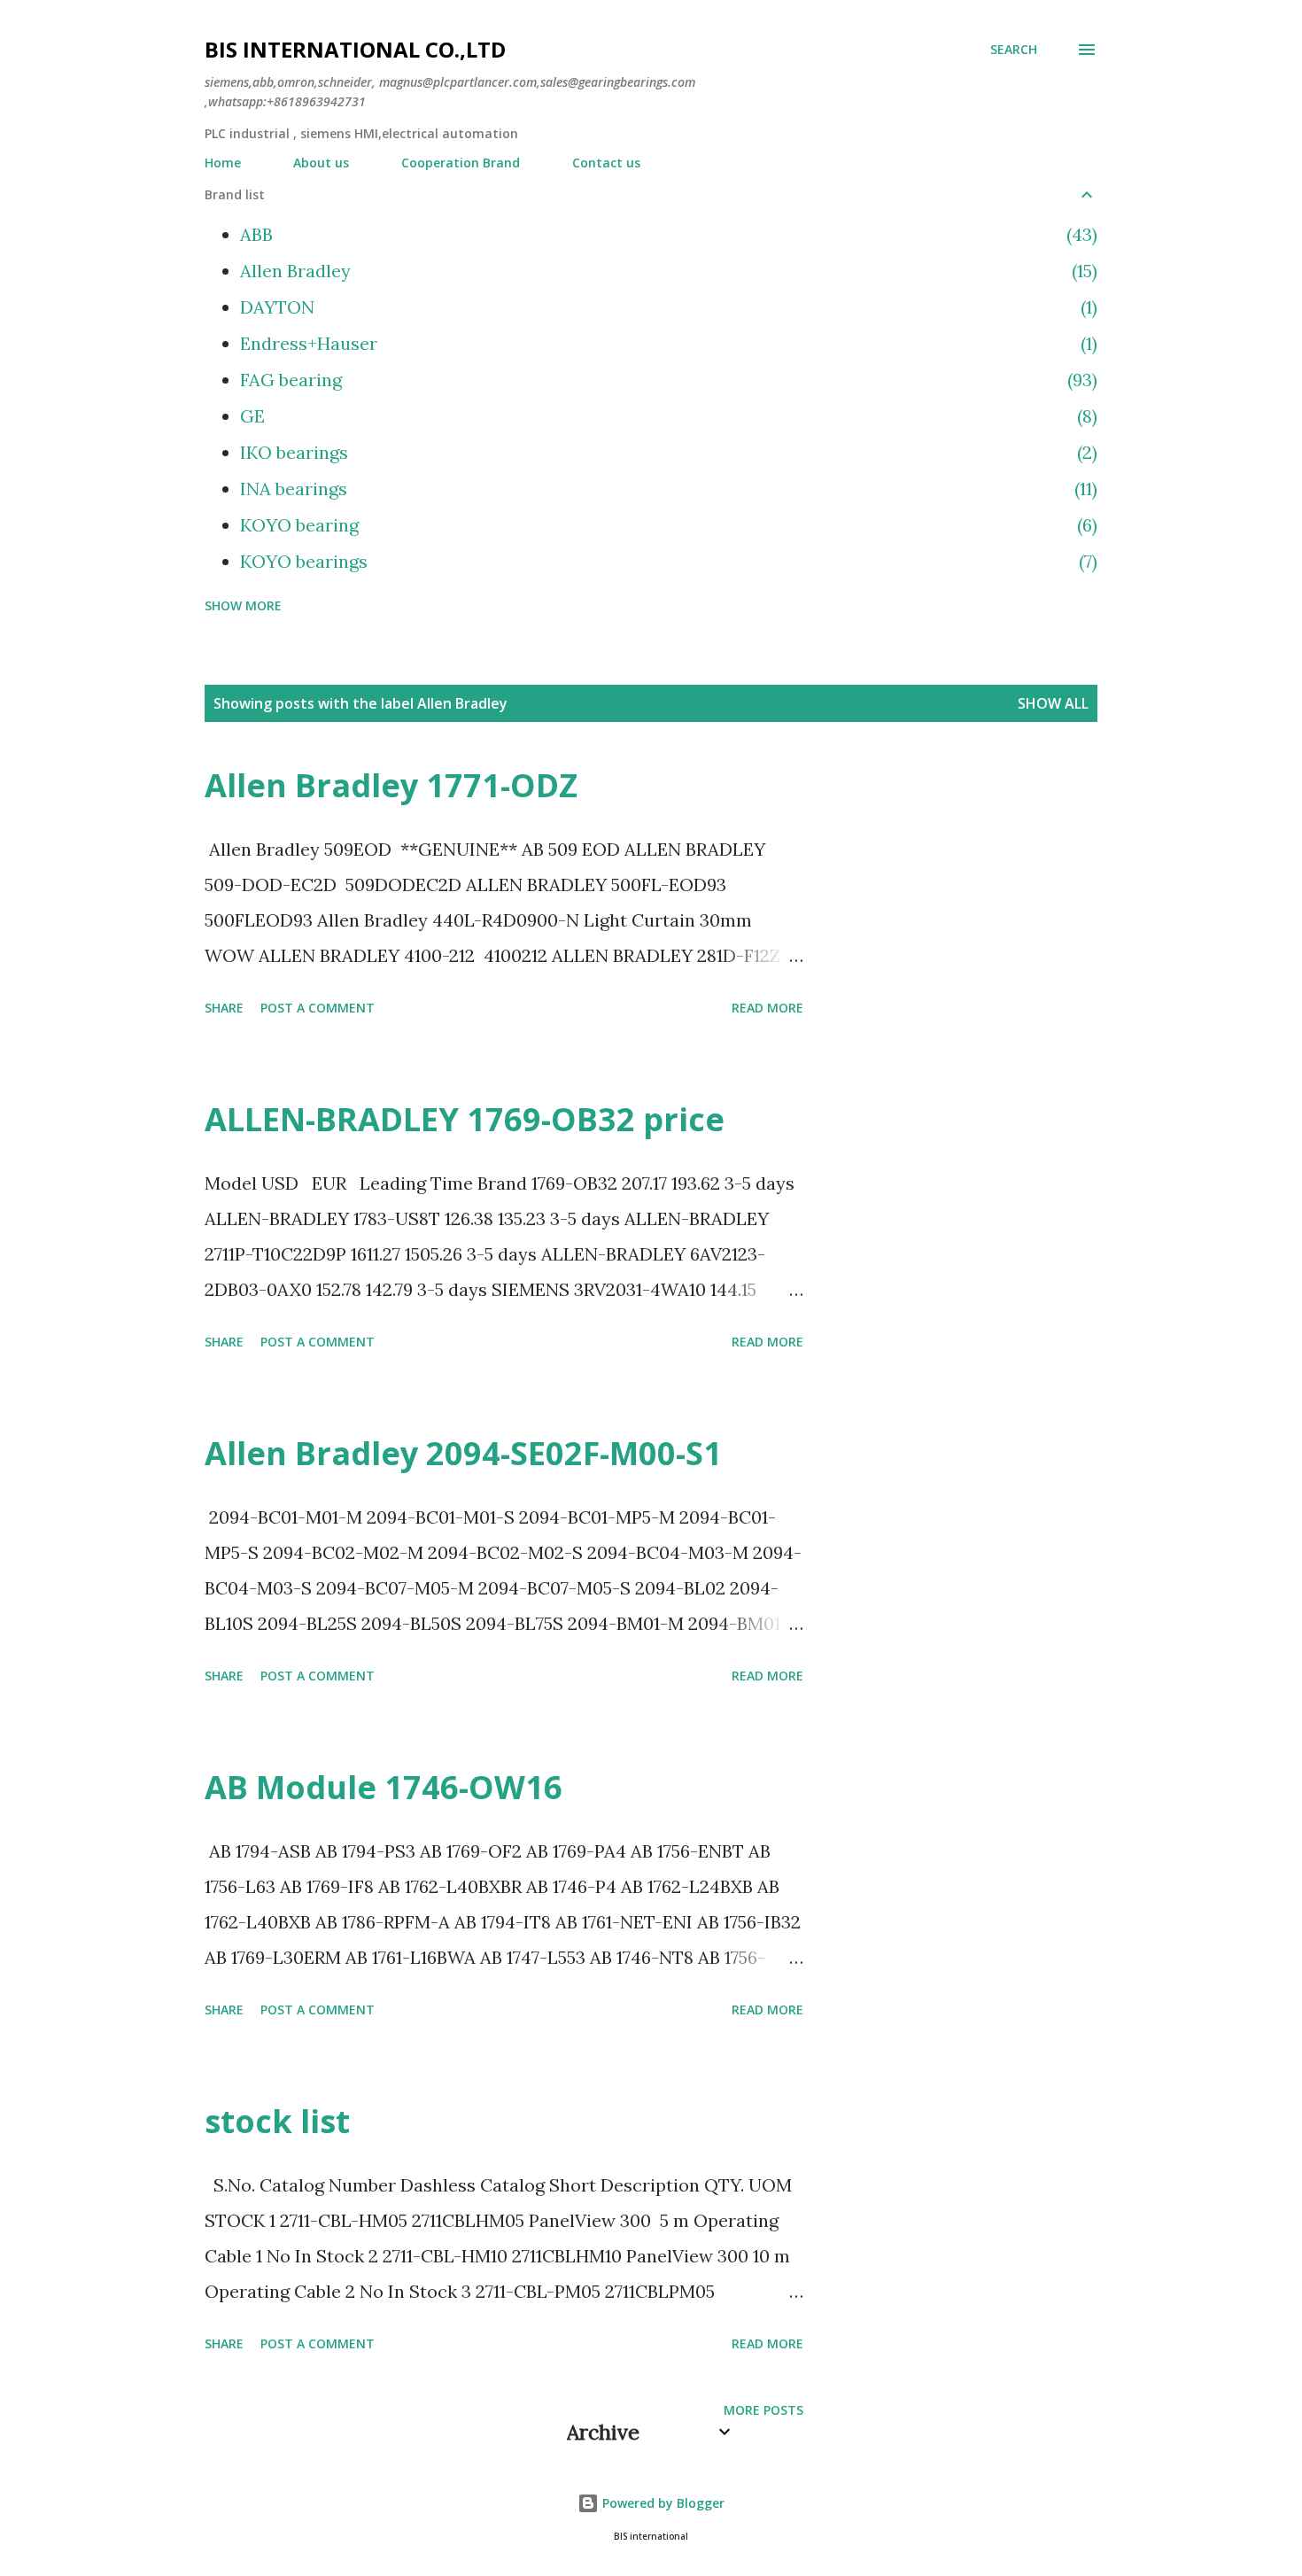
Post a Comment (318, 1008)
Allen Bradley (666, 271)
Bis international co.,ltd (355, 49)
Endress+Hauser (666, 343)
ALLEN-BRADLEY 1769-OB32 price (465, 1119)
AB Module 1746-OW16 (384, 1787)
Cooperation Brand (461, 163)
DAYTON (666, 307)
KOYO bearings (666, 561)
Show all (1053, 703)
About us (321, 163)
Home (223, 163)
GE (666, 416)
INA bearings (666, 489)
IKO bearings (666, 452)
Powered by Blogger (662, 2503)
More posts (763, 2410)
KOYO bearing (666, 525)
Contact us (606, 163)
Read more (767, 1008)
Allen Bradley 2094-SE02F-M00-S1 (463, 1453)
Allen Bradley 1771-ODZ (391, 785)
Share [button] (224, 1008)
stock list (277, 2121)
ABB (666, 234)
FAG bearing (666, 380)
